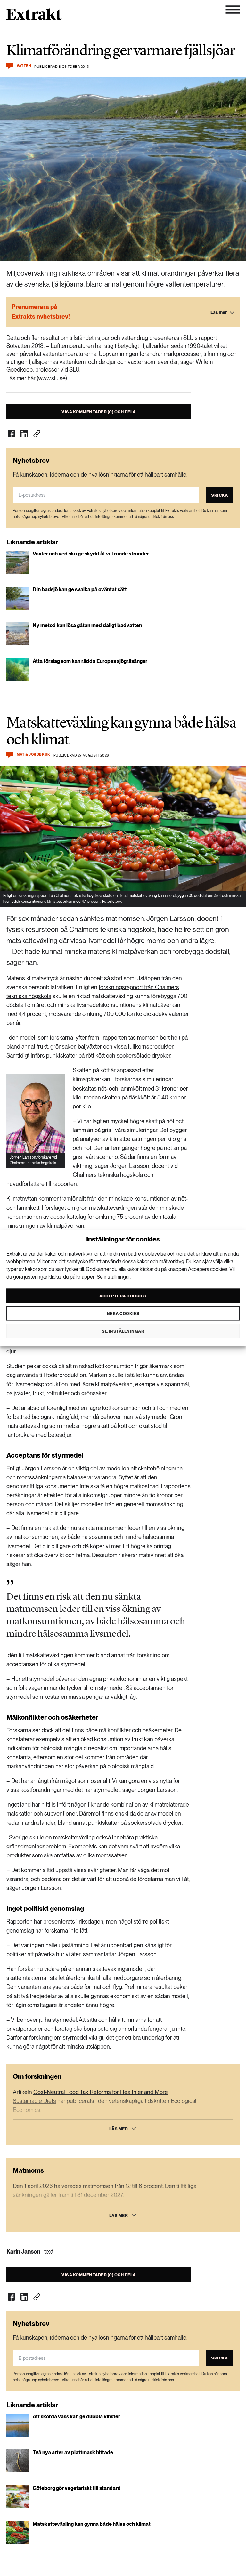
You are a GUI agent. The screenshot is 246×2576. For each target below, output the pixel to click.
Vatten (24, 66)
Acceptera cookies (123, 1296)
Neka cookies (123, 1313)
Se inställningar (123, 1331)
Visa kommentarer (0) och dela (99, 412)
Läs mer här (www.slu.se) (37, 378)
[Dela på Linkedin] (24, 434)
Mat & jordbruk (33, 755)
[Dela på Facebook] (11, 434)
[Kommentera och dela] (10, 66)
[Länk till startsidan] (34, 16)
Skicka (219, 495)
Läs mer (119, 2129)
